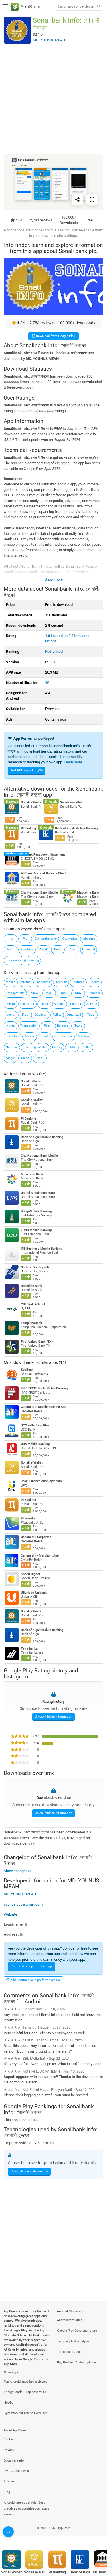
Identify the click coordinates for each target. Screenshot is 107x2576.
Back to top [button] (96, 2534)
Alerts (11, 1004)
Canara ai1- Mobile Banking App (44, 1407)
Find (45, 1036)
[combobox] (76, 7)
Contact (76, 1004)
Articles (9, 2481)
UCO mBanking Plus (35, 1425)
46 (47, 683)
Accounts (44, 982)
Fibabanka (28, 1518)
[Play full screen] (92, 199)
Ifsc (40, 1058)
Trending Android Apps (73, 2341)
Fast (28, 1047)
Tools (78, 1026)
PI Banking (28, 828)
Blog (7, 2492)
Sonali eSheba (31, 803)
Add (72, 1047)
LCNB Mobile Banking (36, 1230)
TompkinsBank (31, 1323)
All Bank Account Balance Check (44, 873)
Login (44, 1004)
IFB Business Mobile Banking (42, 1249)
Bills (86, 1047)
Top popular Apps (69, 2352)
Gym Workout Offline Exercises (26, 2413)
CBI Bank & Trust (33, 1304)
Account (61, 982)
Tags (91, 1015)
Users (10, 1015)
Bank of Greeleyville (35, 1267)
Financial (89, 949)
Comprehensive (46, 939)
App (72, 949)
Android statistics (70, 2320)
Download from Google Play (55, 336)
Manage (84, 1036)
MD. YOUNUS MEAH (20, 1894)
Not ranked (54, 651)
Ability (57, 1015)
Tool (63, 993)
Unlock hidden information (53, 1717)
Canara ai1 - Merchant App (40, 1556)
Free (25, 1015)
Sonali (43, 949)
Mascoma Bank (88, 893)
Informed (89, 939)
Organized (74, 1015)
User (47, 1026)
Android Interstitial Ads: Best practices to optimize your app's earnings (26, 2509)
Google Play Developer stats (77, 2331)
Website (10, 1914)
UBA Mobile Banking (35, 1444)
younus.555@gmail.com (23, 1904)
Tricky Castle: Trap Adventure (25, 2392)
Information (14, 960)
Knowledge (70, 939)
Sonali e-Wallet (71, 803)
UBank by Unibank (34, 1593)
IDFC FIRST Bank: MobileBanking (44, 1388)
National (12, 1047)
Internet (26, 982)
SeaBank (27, 1370)
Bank (58, 949)
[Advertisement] (53, 99)
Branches (12, 1036)
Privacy (9, 2450)
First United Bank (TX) (37, 1342)
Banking (33, 960)
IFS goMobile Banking (36, 1211)
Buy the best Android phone (76, 2362)
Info (10, 939)
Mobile (11, 982)
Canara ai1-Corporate (36, 1537)
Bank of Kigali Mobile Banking (76, 828)
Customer (27, 1004)
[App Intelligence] (8, 2532)
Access (30, 1036)
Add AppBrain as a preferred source (35, 1980)
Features (78, 982)
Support (59, 1004)
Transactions (15, 993)
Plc (25, 939)
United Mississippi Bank (38, 1193)
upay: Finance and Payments (41, 1481)
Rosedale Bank (31, 1286)
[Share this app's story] (77, 199)
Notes (11, 1026)
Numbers (27, 949)
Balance (63, 1026)
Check (49, 993)
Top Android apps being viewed (26, 2382)
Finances (94, 993)
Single (10, 1058)
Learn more (73, 762)
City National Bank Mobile (39, 893)
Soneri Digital (30, 1574)
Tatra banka (29, 1649)
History (57, 1047)
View (35, 993)
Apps (10, 949)
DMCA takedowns (16, 2471)
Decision (41, 1015)
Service (92, 1004)
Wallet (42, 1047)
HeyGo (8, 2403)
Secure (95, 982)
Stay (78, 993)
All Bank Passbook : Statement (43, 855)
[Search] (99, 7)
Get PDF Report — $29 (27, 770)
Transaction (29, 1026)
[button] (53, 1924)
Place (25, 1058)
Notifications (64, 1036)
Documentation (15, 2461)
